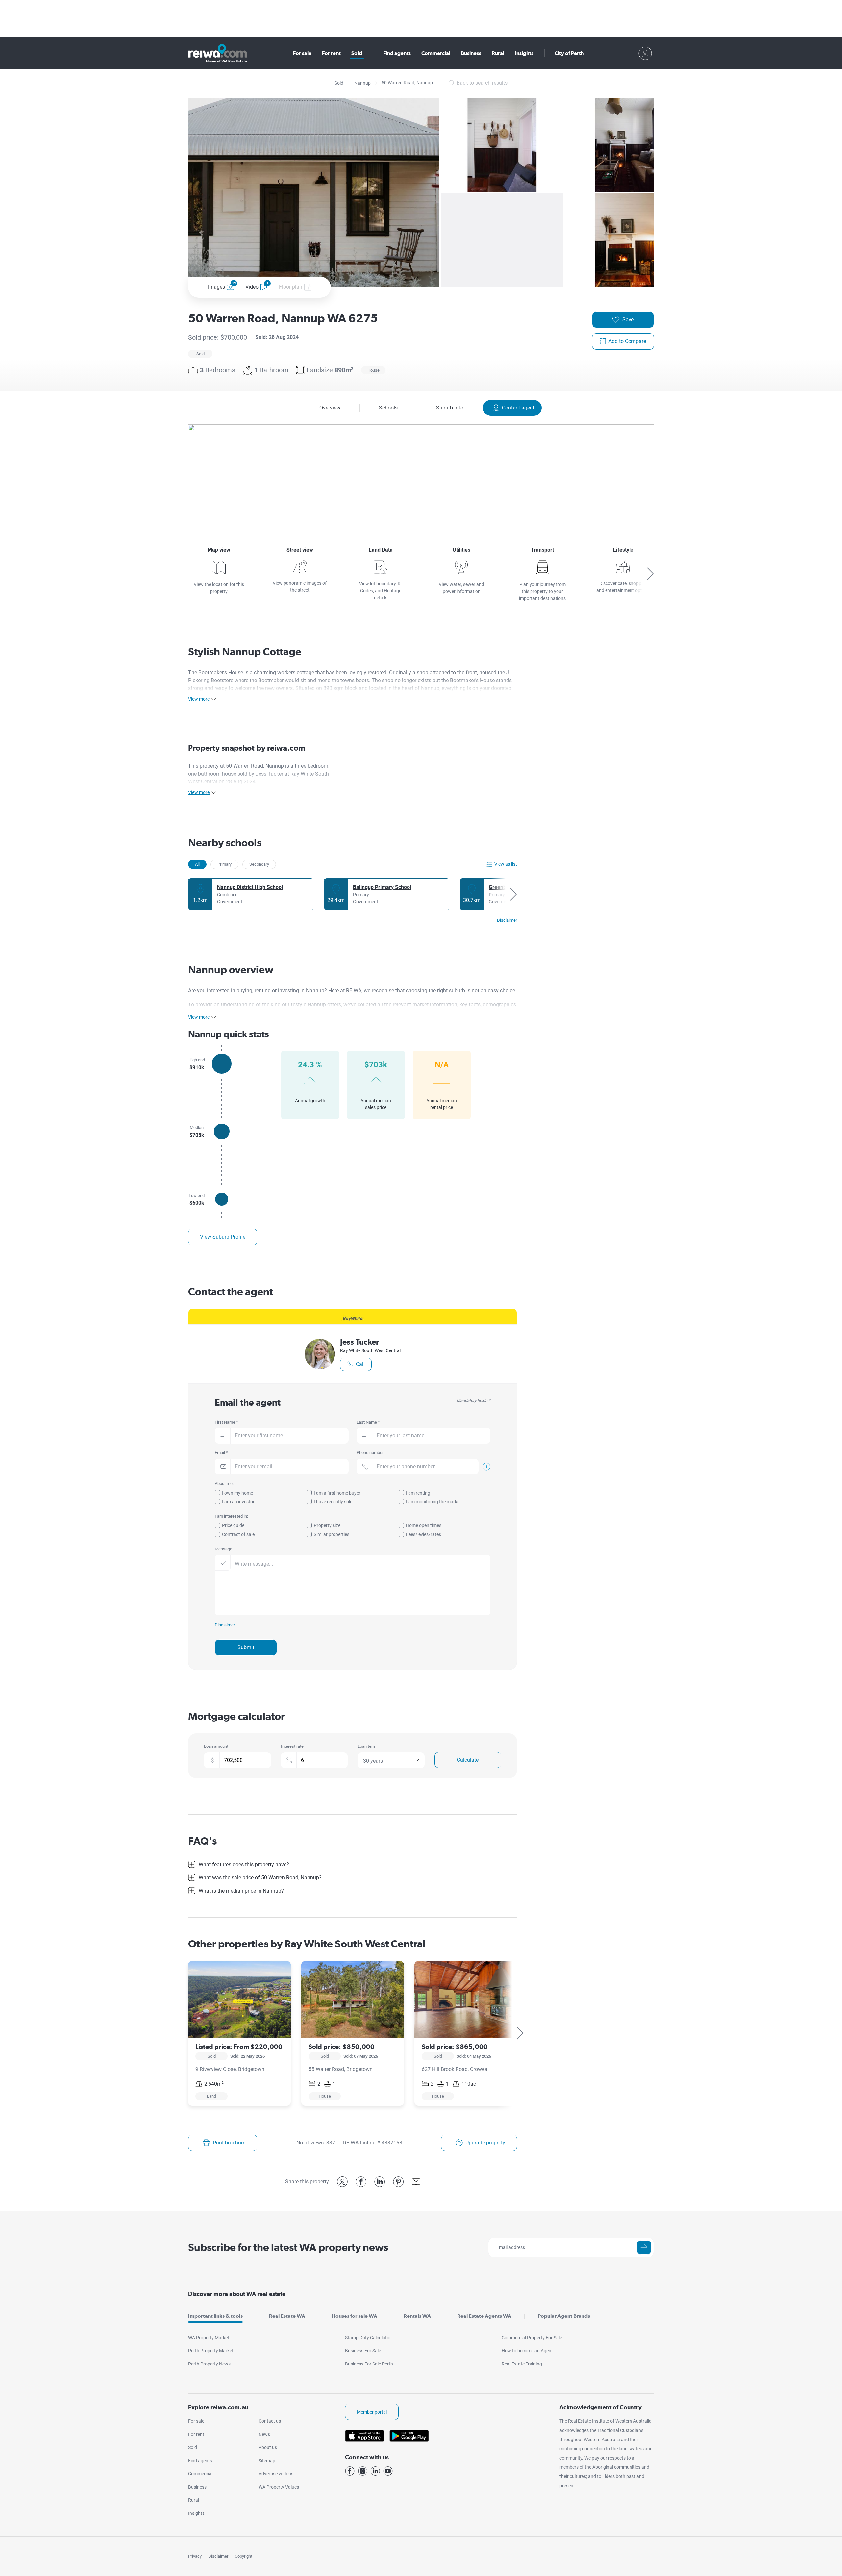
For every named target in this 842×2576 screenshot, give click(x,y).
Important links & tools (215, 2316)
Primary (224, 864)
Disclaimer (218, 2556)
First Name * (226, 1422)
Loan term (367, 1746)
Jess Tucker (359, 1342)
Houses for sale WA (354, 2316)
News (264, 2434)
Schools (388, 408)
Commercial (436, 53)
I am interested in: (231, 1516)
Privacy (195, 2556)
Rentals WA (417, 2316)
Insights (524, 53)
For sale (302, 53)
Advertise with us (276, 2474)
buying (244, 991)
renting (263, 991)
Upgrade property (485, 2143)
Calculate (468, 1760)
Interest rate (292, 1746)
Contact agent (518, 408)
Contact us (270, 2421)
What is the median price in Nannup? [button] (241, 1891)
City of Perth (569, 53)
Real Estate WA (287, 2316)
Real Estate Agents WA (484, 2316)
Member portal (372, 2412)
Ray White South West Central (370, 1350)
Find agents (397, 53)
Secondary (259, 864)
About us (268, 2447)
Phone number (370, 1453)
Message (223, 1549)
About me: (224, 1484)
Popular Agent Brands (564, 2316)
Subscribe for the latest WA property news (288, 2247)
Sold (357, 53)
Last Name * (368, 1422)
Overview (330, 408)
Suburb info (450, 408)
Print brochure (229, 2143)
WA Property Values (279, 2487)
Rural (498, 53)
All (197, 864)
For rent (331, 53)
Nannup (362, 83)
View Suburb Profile (223, 1237)
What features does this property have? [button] (244, 1864)
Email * (221, 1453)
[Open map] (421, 474)
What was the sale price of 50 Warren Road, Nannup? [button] (260, 1878)
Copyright (244, 2556)
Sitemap (267, 2461)
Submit (246, 1647)
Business (471, 53)
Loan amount (216, 1746)
